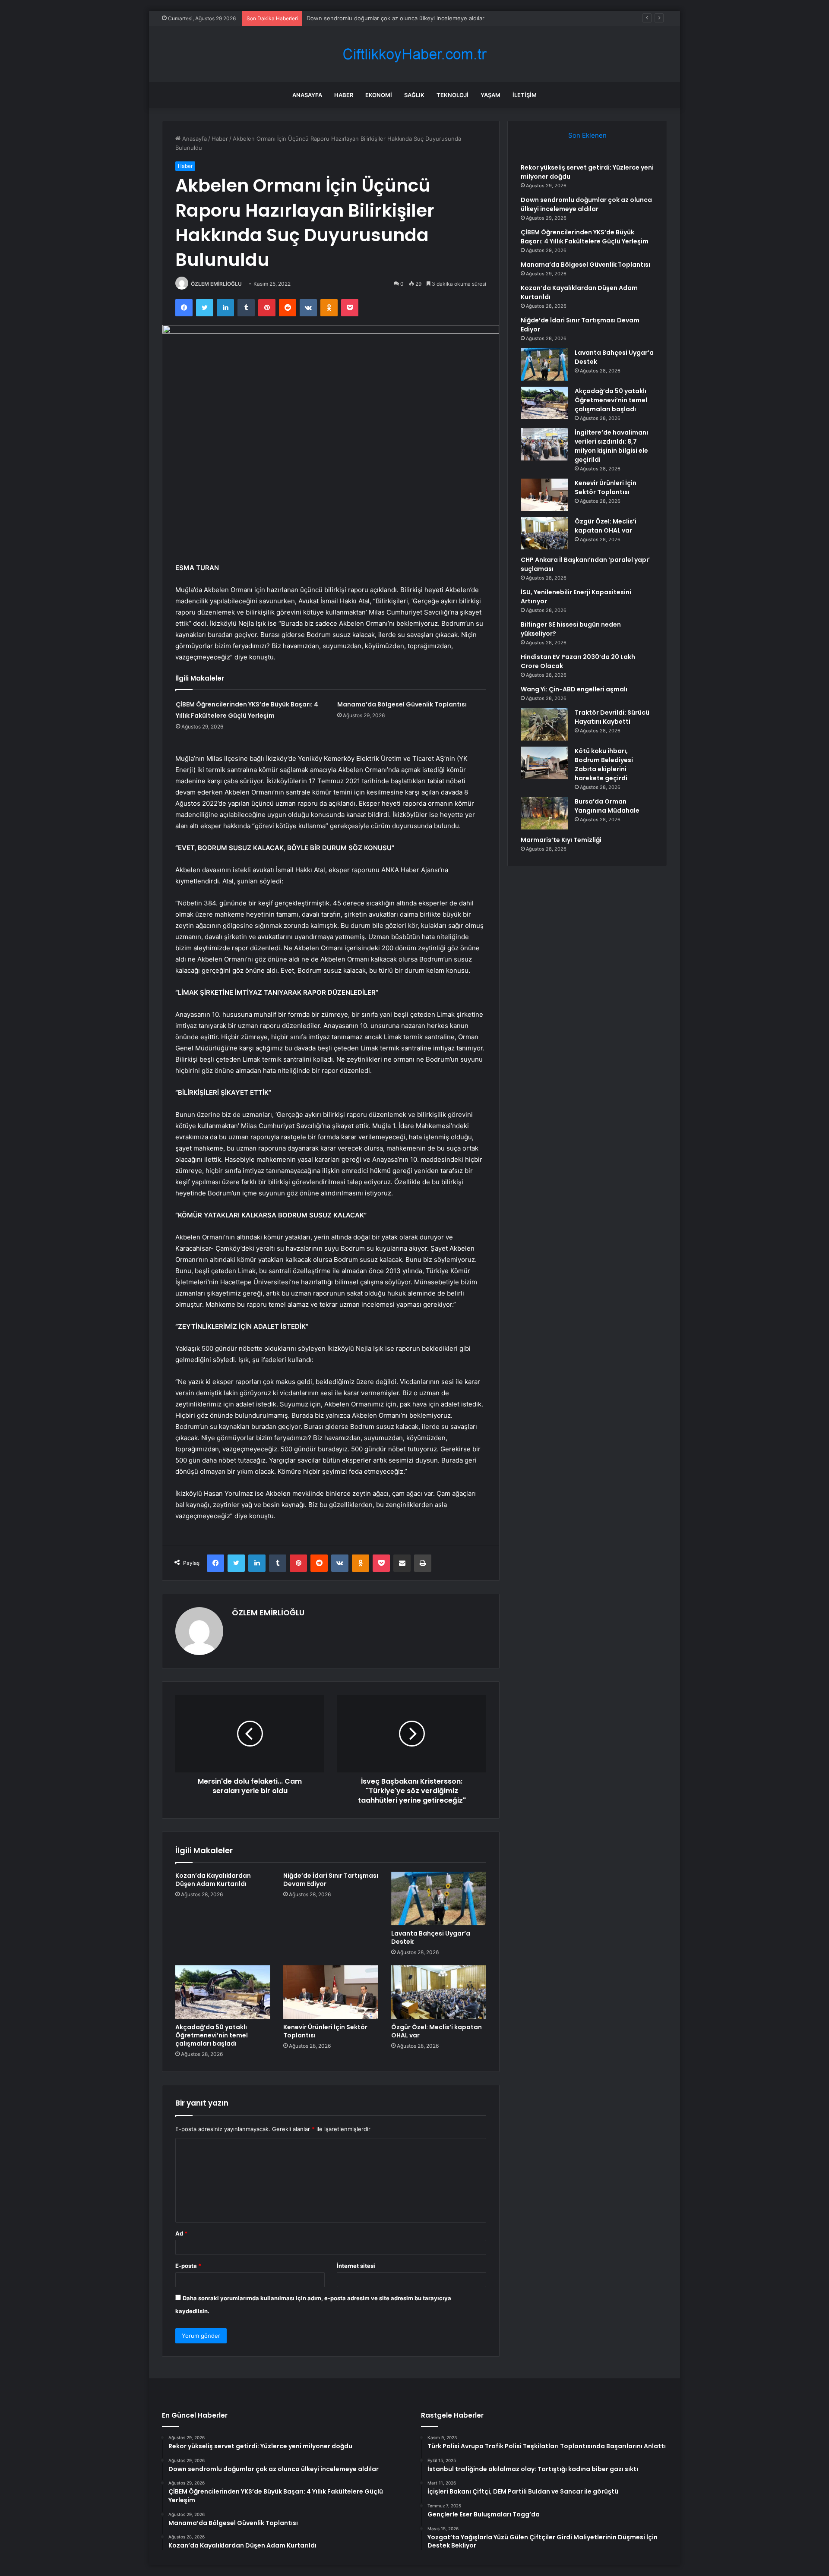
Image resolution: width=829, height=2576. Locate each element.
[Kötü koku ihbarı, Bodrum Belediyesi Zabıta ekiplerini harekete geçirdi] (544, 763)
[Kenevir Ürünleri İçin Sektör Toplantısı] (331, 1992)
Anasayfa (307, 95)
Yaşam (490, 95)
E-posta (188, 2266)
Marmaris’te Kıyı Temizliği (561, 840)
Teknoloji (452, 95)
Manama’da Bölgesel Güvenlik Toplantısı (402, 704)
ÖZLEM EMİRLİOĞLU (216, 284)
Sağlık (414, 95)
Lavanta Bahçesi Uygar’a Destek (431, 1938)
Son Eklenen (587, 135)
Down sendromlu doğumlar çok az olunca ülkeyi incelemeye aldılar (586, 204)
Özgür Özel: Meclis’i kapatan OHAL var (437, 2031)
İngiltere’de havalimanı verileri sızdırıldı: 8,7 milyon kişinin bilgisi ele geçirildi (611, 446)
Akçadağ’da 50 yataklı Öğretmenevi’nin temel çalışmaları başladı (212, 2035)
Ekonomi (379, 95)
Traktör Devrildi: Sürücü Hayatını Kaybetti (612, 717)
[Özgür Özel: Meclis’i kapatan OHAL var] (439, 1992)
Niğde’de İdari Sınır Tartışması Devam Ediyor (331, 1880)
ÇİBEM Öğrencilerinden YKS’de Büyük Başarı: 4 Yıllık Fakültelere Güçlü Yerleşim (413, 18)
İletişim (525, 95)
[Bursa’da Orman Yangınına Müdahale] (544, 813)
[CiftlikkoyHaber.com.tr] (414, 54)
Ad (181, 2233)
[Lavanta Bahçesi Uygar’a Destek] (439, 1898)
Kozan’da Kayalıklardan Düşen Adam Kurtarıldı (213, 1880)
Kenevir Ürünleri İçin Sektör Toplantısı (325, 2031)
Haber (344, 95)
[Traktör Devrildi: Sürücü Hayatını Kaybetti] (544, 724)
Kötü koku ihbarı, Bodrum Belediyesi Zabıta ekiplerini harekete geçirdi (604, 765)
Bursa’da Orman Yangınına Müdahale (607, 806)
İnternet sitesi (356, 2266)
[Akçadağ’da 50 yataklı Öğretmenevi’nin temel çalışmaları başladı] (223, 1992)
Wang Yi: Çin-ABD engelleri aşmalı (574, 689)
